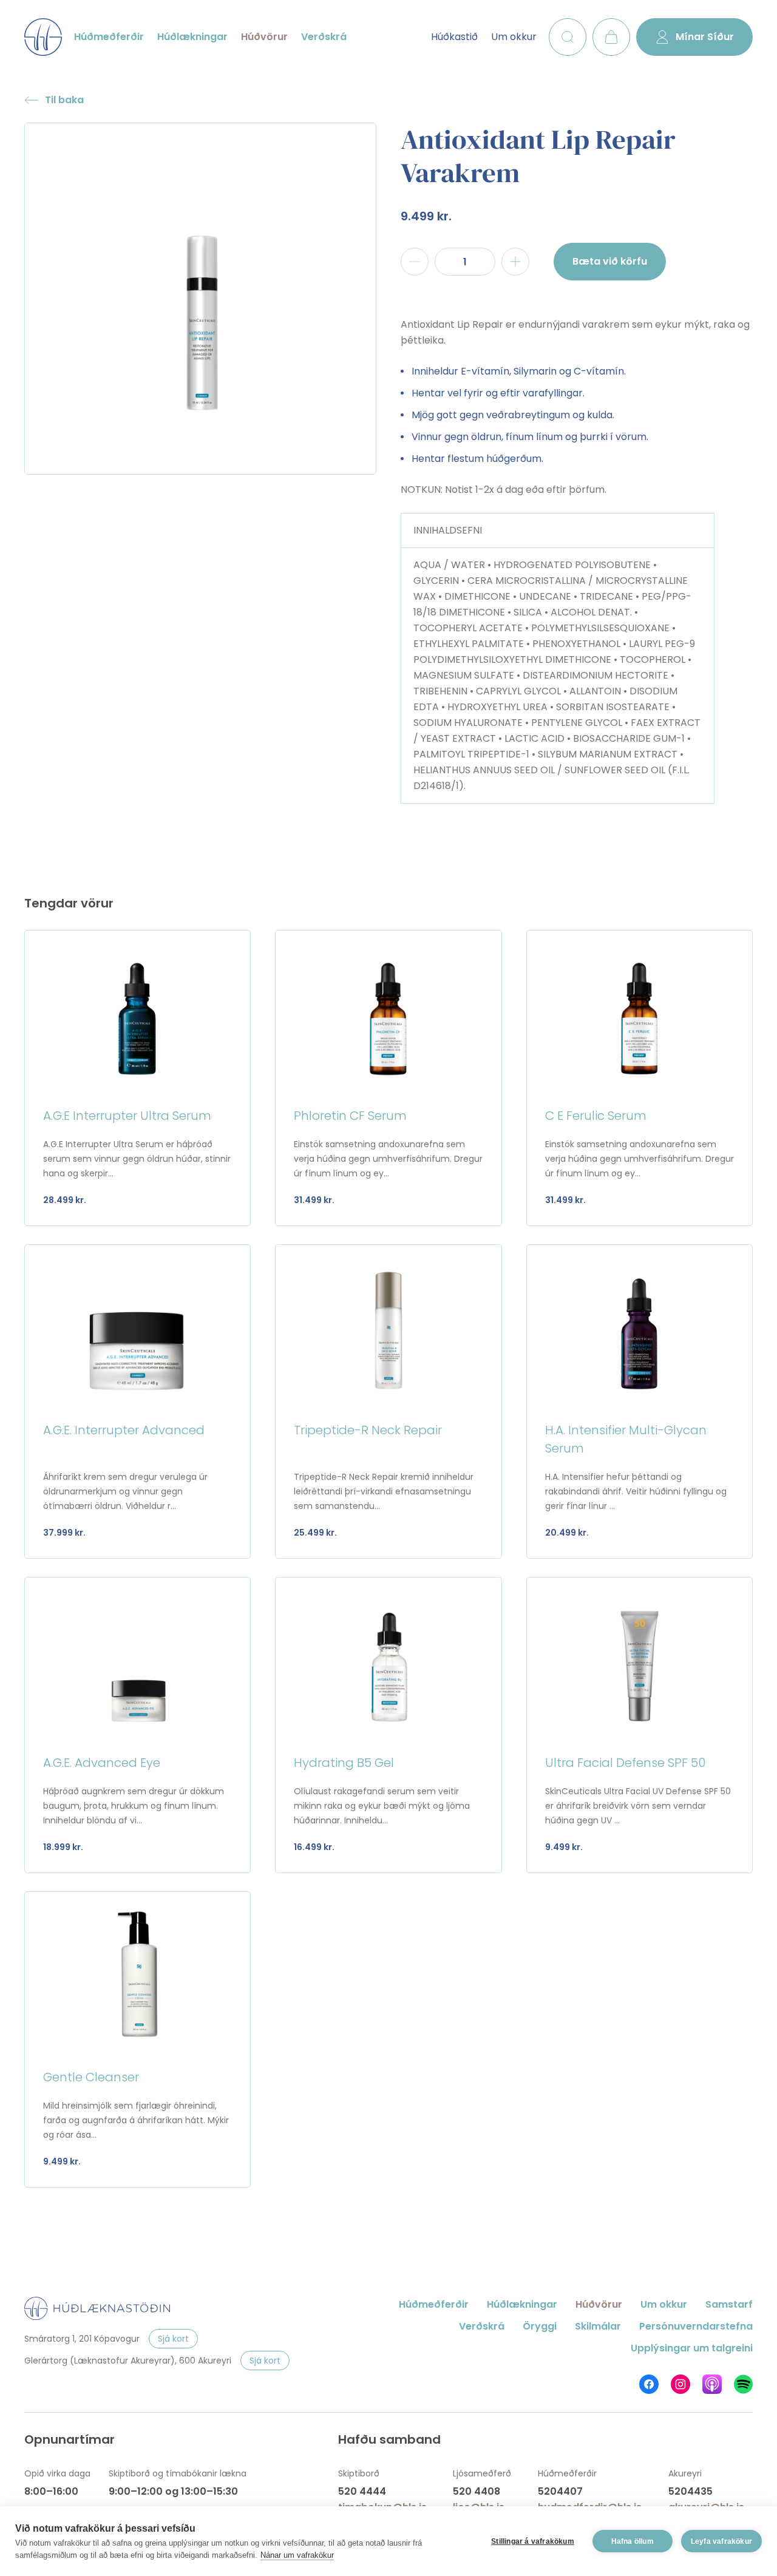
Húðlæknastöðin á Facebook (649, 2384)
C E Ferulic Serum (596, 1116)
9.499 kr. (426, 216)
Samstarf (729, 2304)
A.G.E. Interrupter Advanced (124, 1430)
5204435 (690, 2491)
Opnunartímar (70, 2439)
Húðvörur (264, 37)
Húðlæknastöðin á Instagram (680, 2384)
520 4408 (477, 2491)
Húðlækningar (192, 37)
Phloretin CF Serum (350, 1116)
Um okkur (514, 37)
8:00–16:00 (51, 2491)
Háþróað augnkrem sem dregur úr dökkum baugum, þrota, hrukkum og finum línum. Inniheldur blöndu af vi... (134, 1806)
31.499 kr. (314, 1200)
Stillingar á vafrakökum (533, 2541)
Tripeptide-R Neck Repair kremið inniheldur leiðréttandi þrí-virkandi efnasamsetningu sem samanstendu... (384, 1491)
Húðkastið (454, 37)
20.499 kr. (567, 1533)
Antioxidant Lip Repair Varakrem (538, 156)
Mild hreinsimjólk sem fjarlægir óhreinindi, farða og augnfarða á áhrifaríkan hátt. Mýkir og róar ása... (136, 2120)
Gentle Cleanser (91, 2077)
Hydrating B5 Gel (344, 1763)
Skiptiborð (359, 2473)
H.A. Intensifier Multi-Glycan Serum (626, 1439)
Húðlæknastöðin (43, 37)
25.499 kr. (315, 1533)
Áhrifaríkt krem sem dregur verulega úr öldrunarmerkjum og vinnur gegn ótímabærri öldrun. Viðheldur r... (125, 1491)
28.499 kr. (65, 1200)
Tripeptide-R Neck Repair (368, 1430)
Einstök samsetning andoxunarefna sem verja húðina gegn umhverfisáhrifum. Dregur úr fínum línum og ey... (388, 1159)
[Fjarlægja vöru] (415, 262)
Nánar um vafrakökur (297, 2555)
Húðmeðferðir (109, 37)
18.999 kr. (63, 1847)
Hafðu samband (389, 2439)
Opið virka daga (57, 2473)
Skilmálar (598, 2326)
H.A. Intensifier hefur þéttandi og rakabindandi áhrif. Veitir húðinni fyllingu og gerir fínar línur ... (636, 1491)
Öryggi (540, 2326)
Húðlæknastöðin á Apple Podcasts (712, 2384)
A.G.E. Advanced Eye (102, 1763)
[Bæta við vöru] (515, 262)
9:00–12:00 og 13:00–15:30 (173, 2491)
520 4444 (362, 2491)
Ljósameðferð (482, 2473)
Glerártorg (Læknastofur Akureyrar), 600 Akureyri (128, 2361)
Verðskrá (324, 37)
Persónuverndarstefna (696, 2326)
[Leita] (568, 37)
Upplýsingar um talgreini (692, 2348)
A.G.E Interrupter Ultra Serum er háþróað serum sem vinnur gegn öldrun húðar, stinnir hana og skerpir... (137, 1159)
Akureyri (685, 2473)
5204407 (560, 2491)
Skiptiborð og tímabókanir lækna (178, 2473)
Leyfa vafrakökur (721, 2541)
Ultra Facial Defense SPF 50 (625, 1763)
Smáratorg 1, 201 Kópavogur (82, 2339)
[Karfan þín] (611, 37)
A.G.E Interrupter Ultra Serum (127, 1116)
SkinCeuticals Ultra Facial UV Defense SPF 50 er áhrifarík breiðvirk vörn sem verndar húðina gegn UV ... (638, 1806)
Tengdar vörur (69, 903)
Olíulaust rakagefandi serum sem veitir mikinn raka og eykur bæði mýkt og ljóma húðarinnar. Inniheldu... (382, 1806)
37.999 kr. (64, 1533)
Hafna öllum (633, 2541)
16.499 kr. (314, 1847)
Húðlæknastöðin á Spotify (743, 2384)
